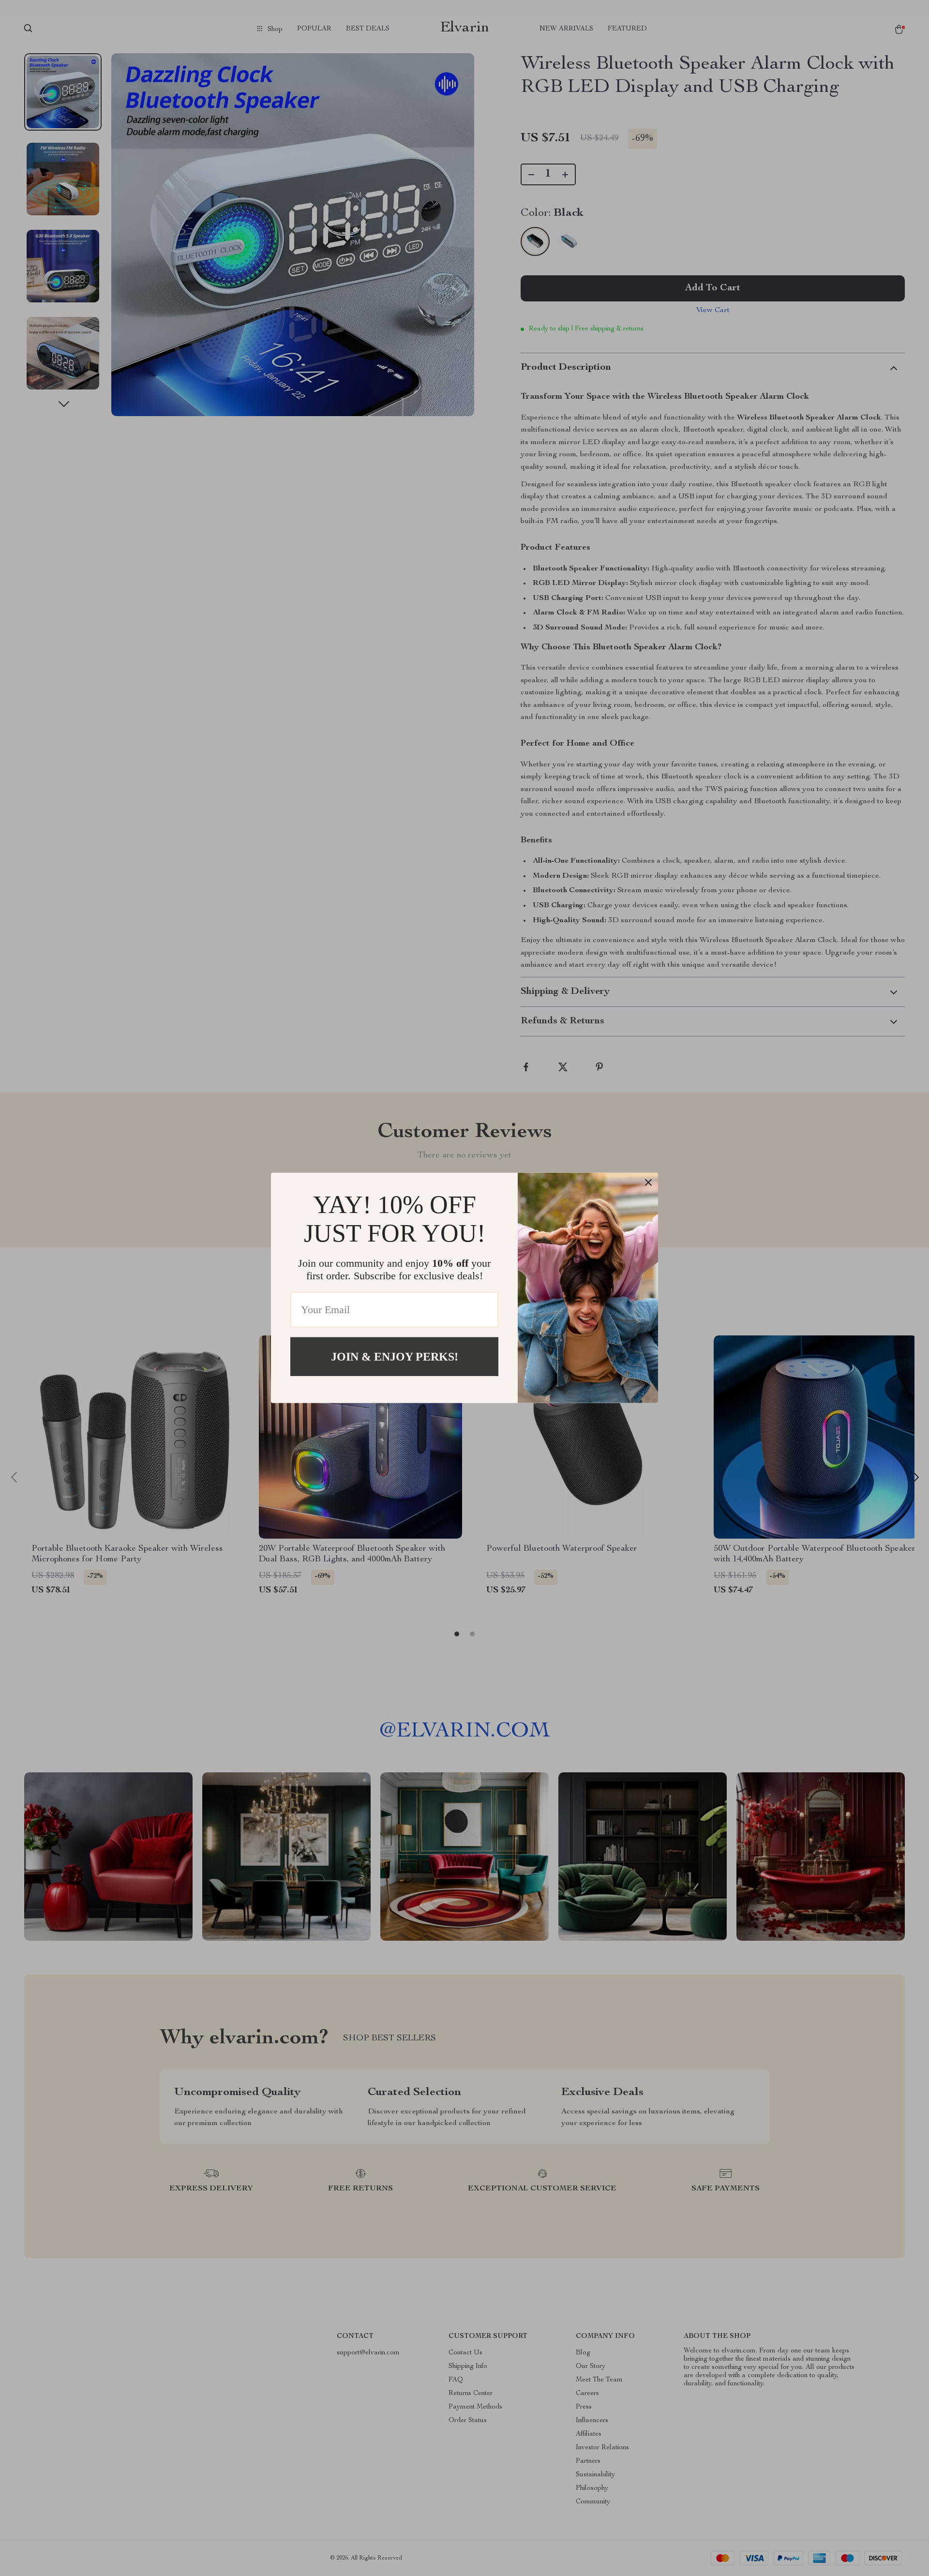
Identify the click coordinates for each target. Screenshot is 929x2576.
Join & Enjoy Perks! (395, 1357)
